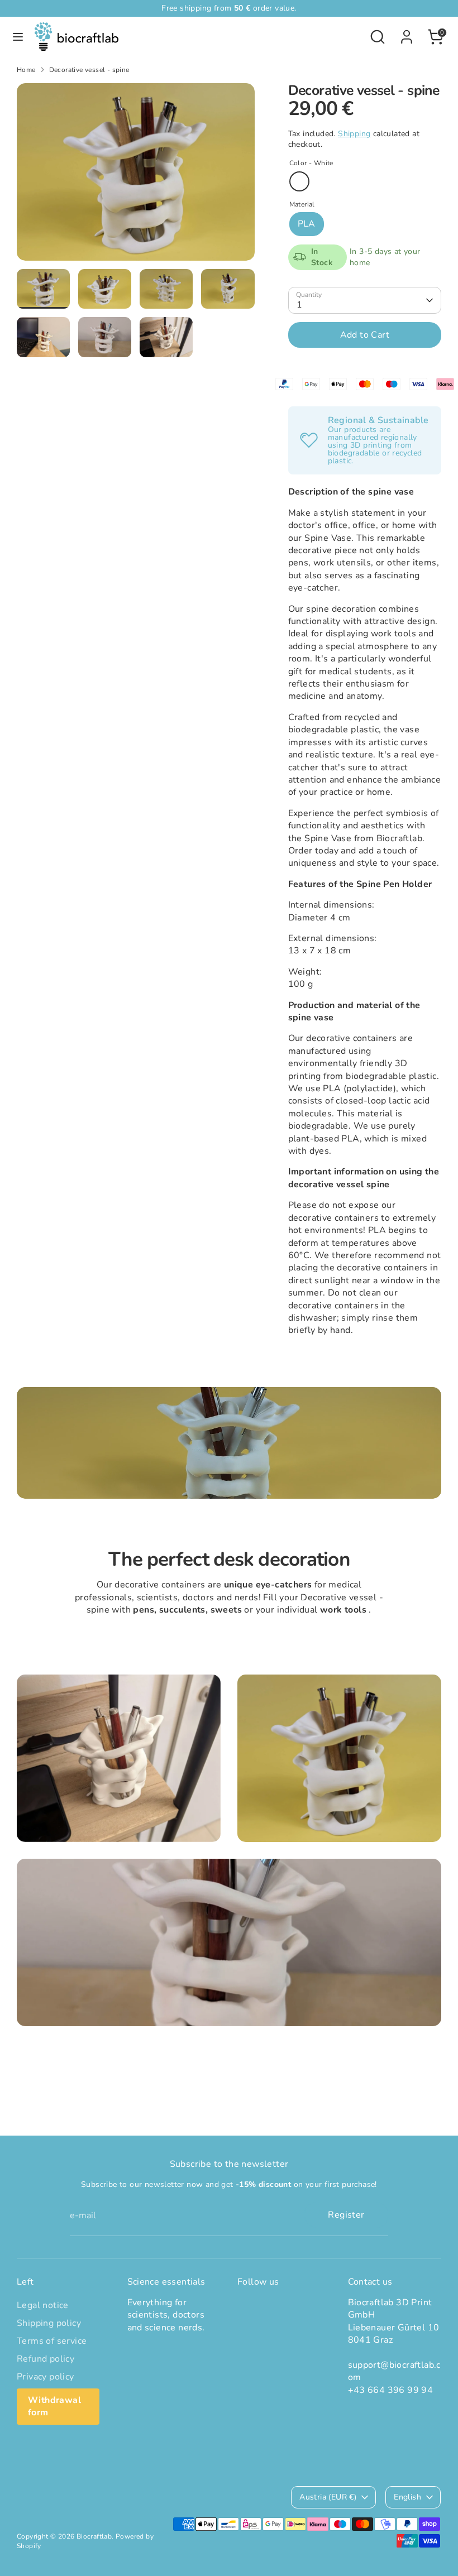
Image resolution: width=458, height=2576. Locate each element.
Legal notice (43, 2305)
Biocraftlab (94, 2536)
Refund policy (46, 2359)
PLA (307, 224)
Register (346, 2215)
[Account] (407, 32)
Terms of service (52, 2341)
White (299, 181)
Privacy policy (46, 2377)
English (407, 2497)
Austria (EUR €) (328, 2497)
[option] (136, 176)
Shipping (354, 134)
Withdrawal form (54, 2406)
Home (26, 70)
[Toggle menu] (18, 37)
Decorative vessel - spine (89, 70)
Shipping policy (49, 2323)
